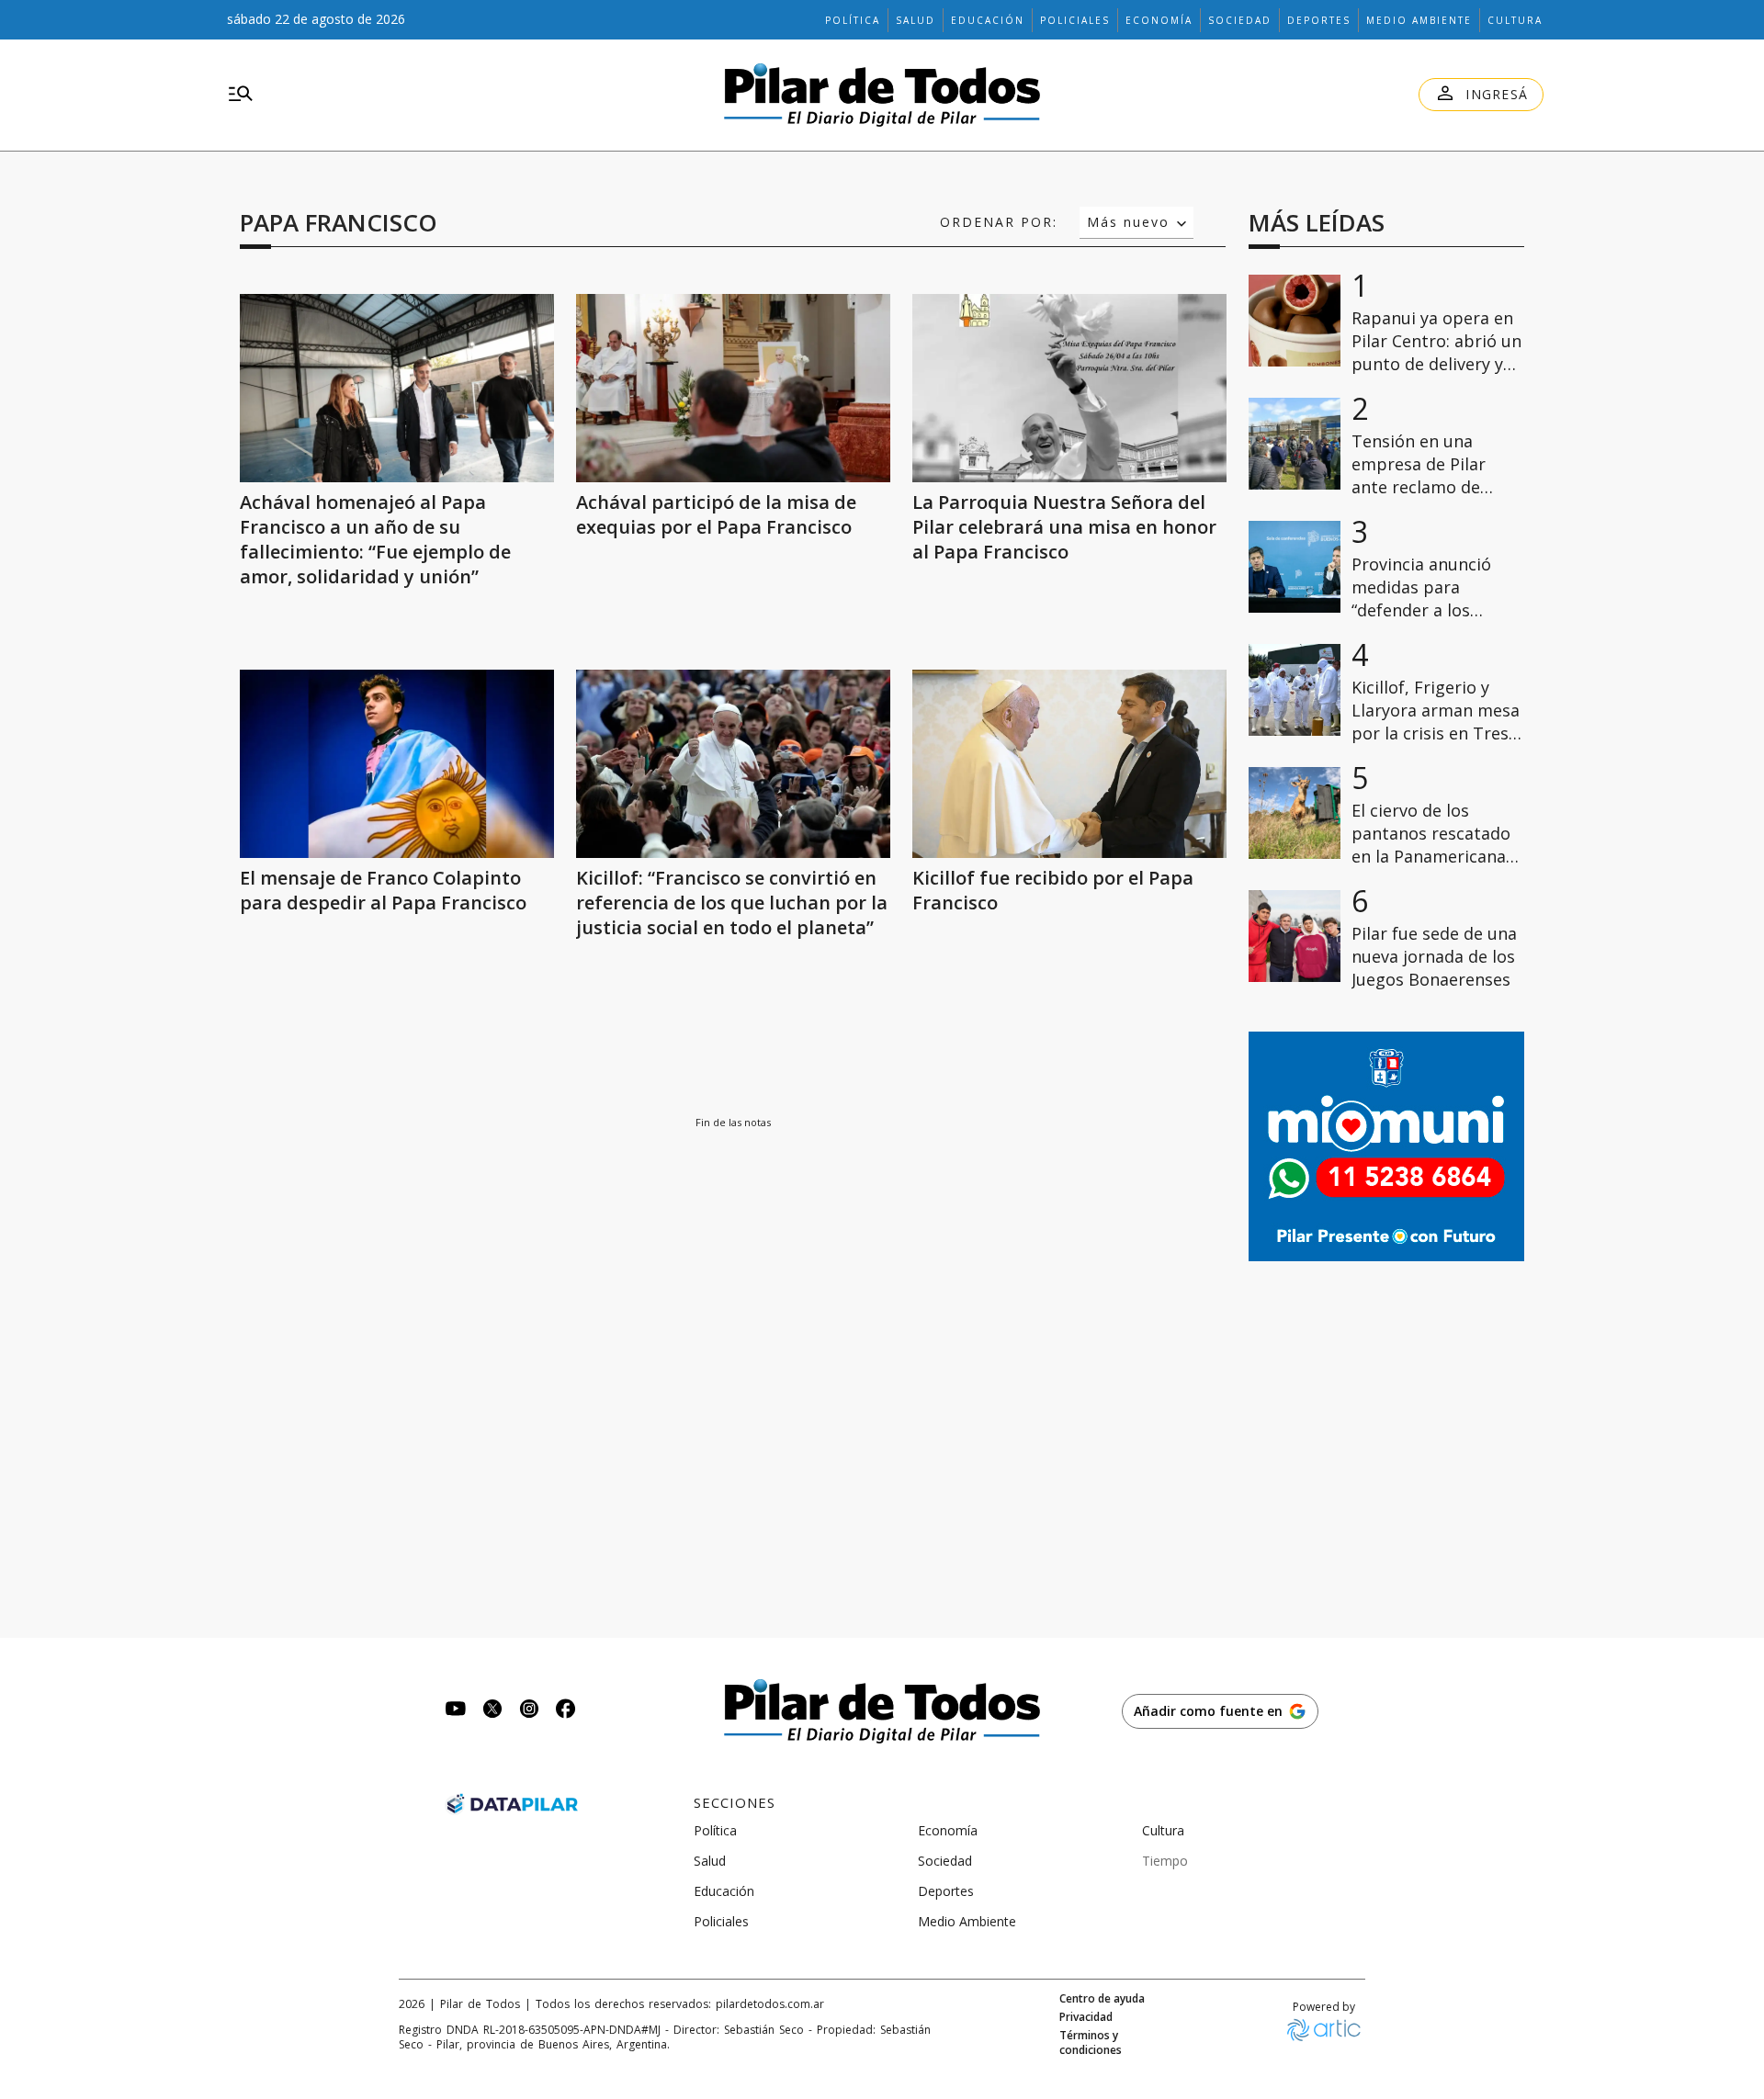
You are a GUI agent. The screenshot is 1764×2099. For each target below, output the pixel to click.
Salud (916, 20)
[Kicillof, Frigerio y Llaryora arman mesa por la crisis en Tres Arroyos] (1295, 690)
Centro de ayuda (1102, 1999)
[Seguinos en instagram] (529, 1711)
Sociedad (1240, 20)
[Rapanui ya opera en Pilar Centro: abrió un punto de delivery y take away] (1295, 321)
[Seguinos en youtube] (456, 1711)
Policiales (1075, 20)
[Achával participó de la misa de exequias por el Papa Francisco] (733, 388)
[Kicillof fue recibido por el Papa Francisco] (1069, 764)
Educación (988, 20)
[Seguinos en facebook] (566, 1711)
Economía (1159, 20)
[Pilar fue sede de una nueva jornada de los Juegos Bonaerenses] (1295, 936)
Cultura (1515, 20)
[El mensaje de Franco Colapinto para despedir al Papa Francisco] (397, 764)
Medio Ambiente (1419, 20)
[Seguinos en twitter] (492, 1711)
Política (853, 20)
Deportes (1319, 20)
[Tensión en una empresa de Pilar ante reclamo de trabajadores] (1295, 444)
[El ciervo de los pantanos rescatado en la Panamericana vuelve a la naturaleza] (1295, 813)
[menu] (241, 95)
